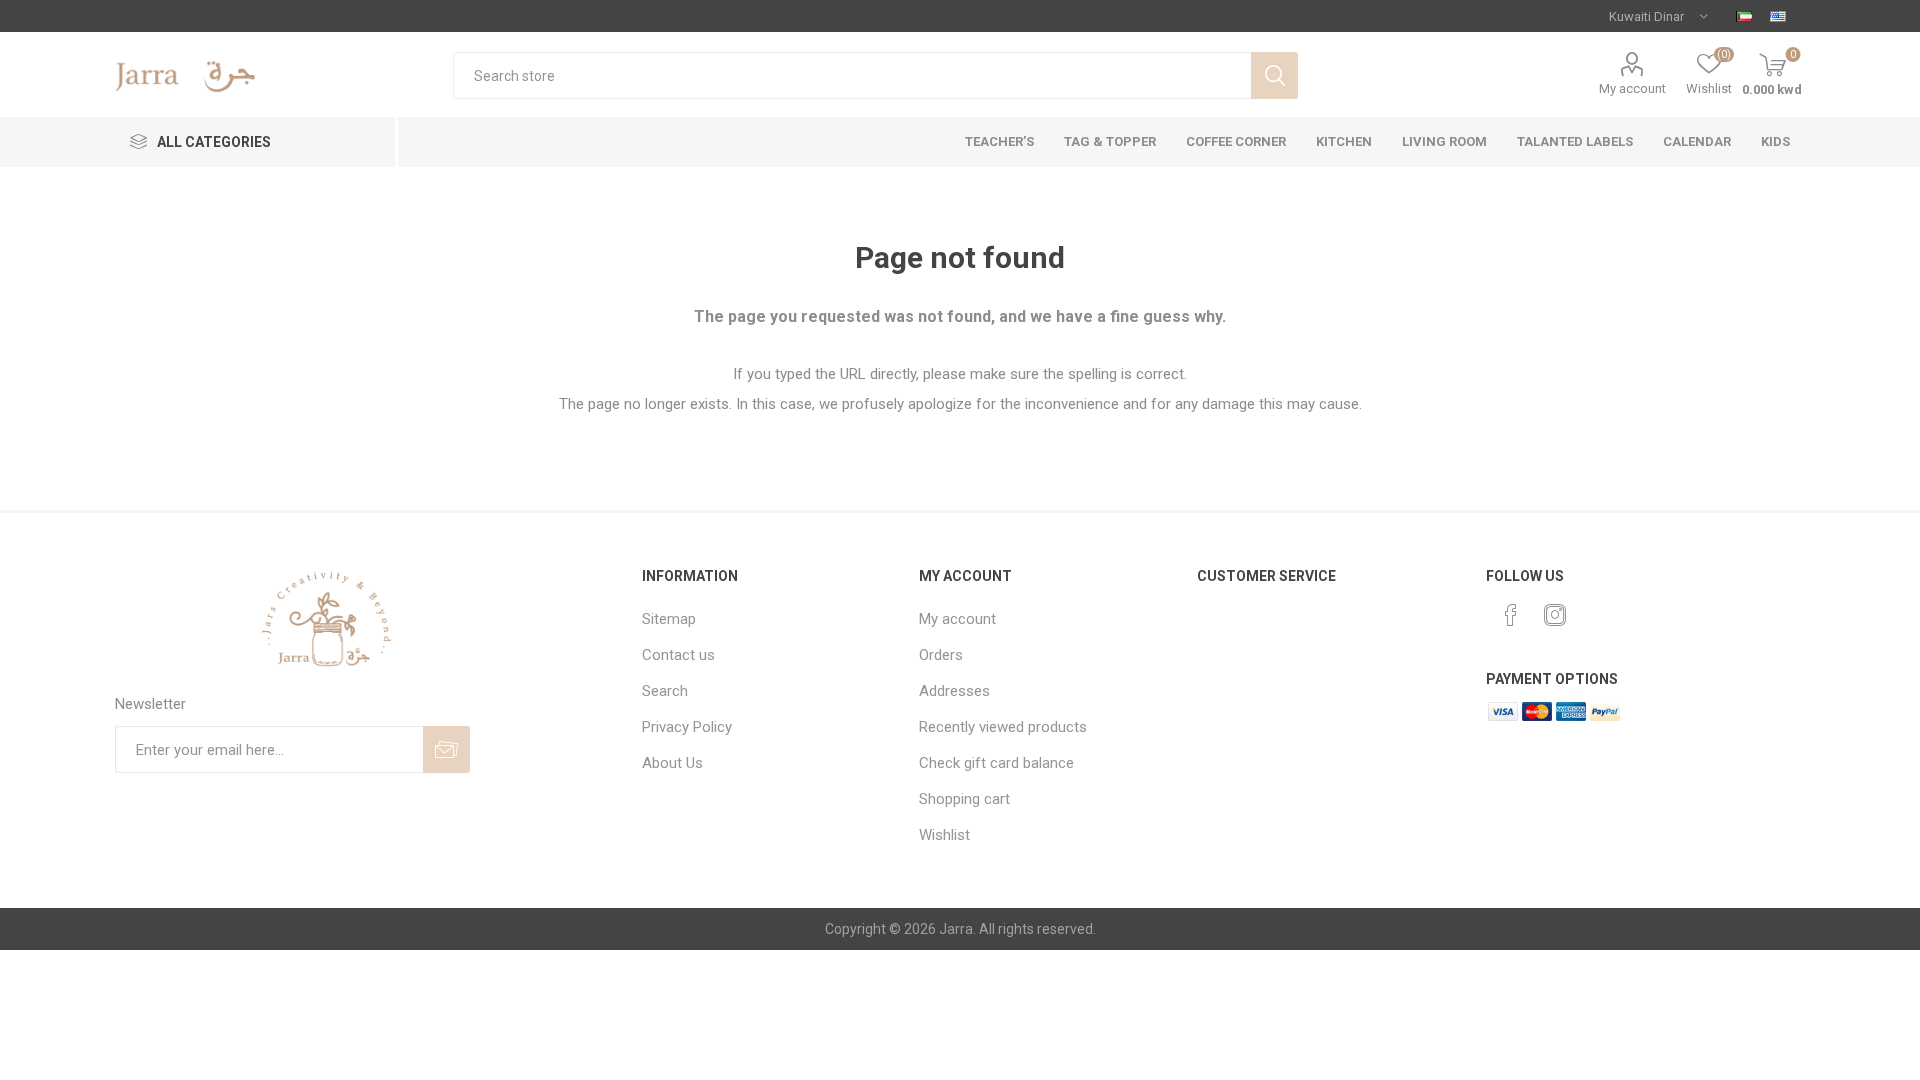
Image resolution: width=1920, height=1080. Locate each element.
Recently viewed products (1003, 727)
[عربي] (1744, 16)
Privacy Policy (687, 727)
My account (1632, 88)
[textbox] (852, 75)
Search (1274, 75)
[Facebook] (1511, 615)
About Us (672, 763)
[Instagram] (1555, 615)
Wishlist (944, 835)
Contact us (678, 655)
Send (446, 749)
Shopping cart (964, 799)
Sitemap (669, 619)
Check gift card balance (996, 763)
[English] (1778, 16)
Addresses (954, 691)
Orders (941, 655)
